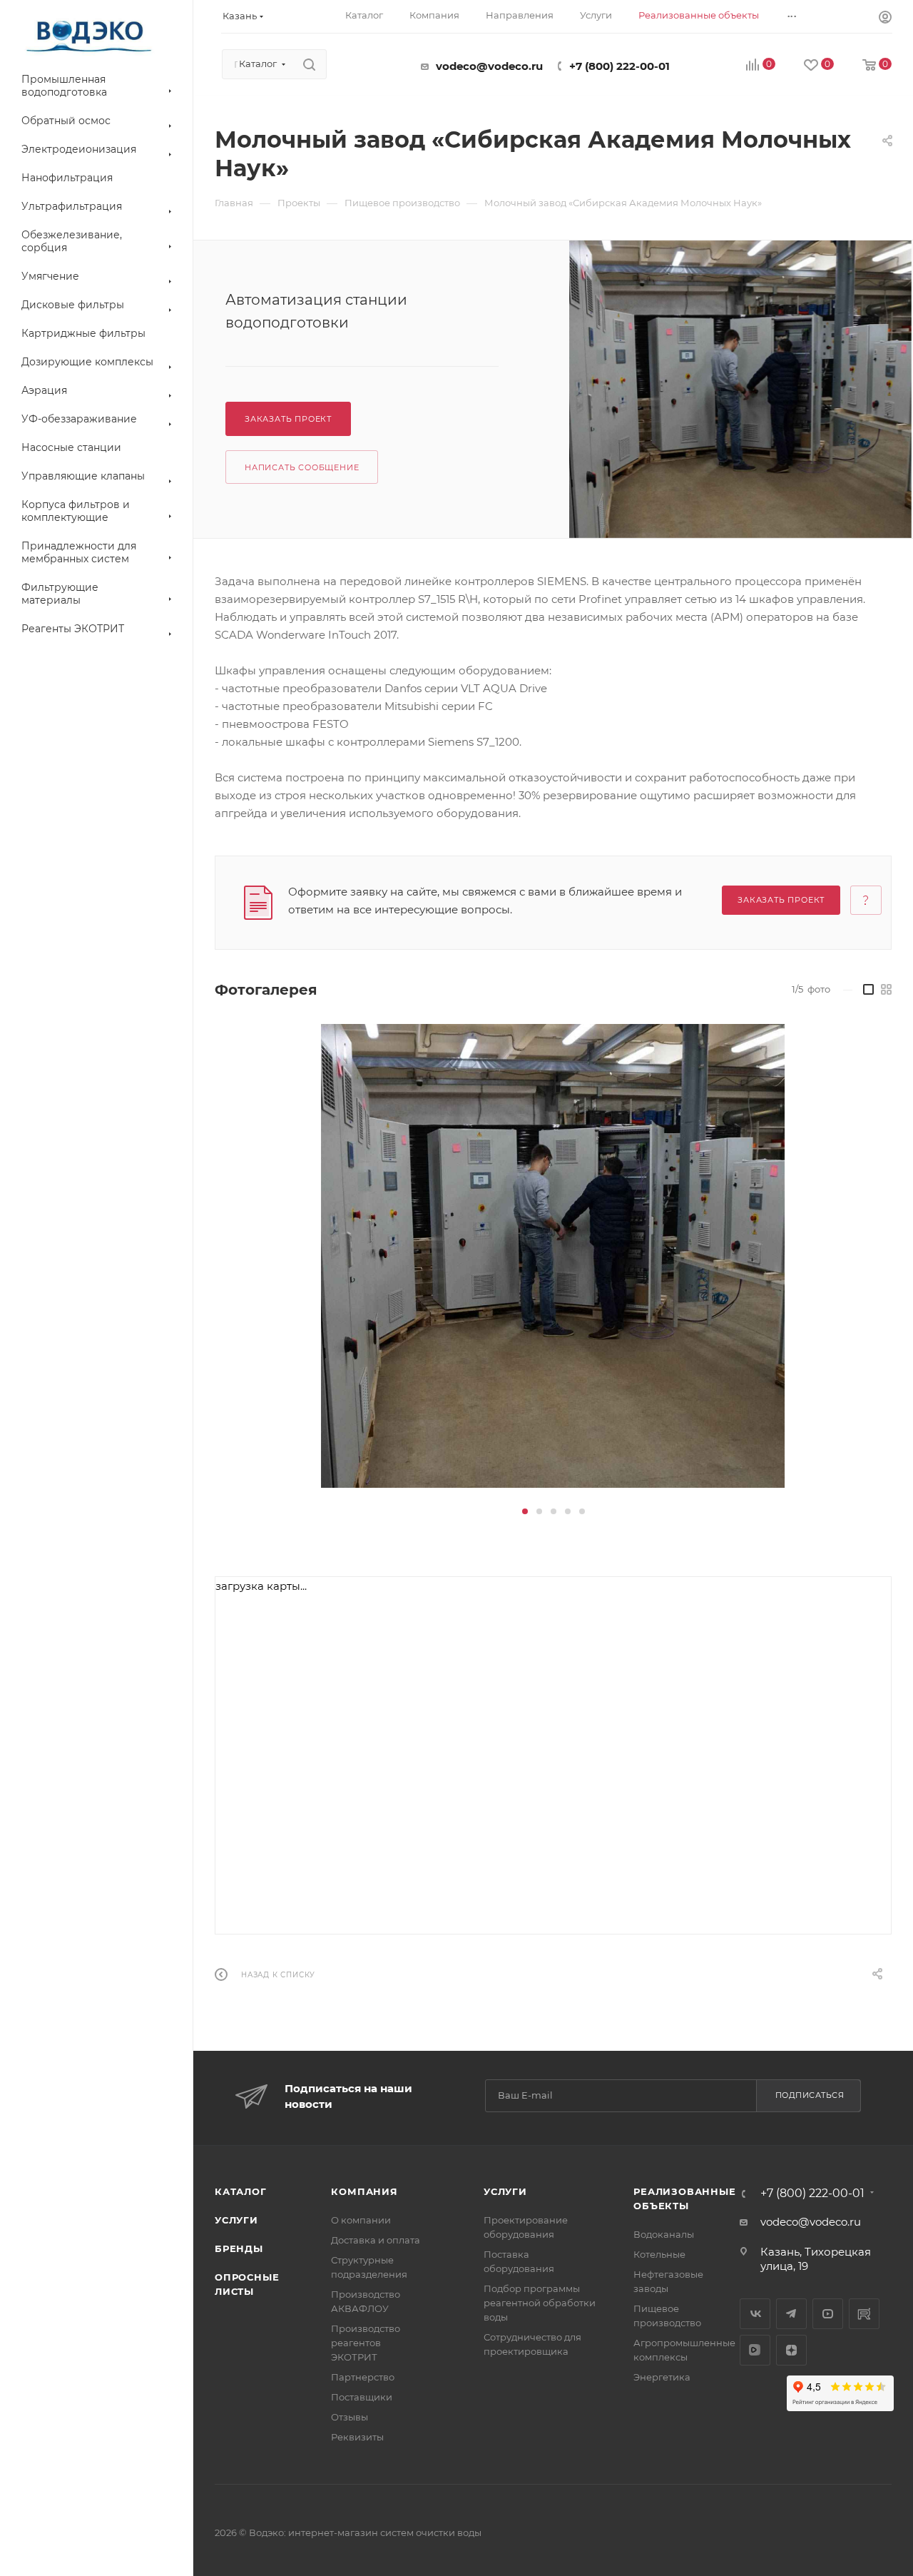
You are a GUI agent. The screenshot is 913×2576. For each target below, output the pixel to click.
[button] (525, 1511)
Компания (364, 2191)
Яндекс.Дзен (791, 2350)
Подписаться (810, 2095)
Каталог (241, 2191)
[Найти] (309, 64)
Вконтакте (755, 2314)
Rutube (864, 2314)
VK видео (755, 2350)
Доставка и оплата (376, 2240)
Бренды (239, 2248)
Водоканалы (664, 2234)
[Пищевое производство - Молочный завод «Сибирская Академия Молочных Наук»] (741, 389)
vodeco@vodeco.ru (489, 66)
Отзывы (350, 2417)
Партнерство (363, 2377)
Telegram (791, 2314)
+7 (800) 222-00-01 (619, 66)
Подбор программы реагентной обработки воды (540, 2303)
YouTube (828, 2314)
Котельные (659, 2254)
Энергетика (662, 2377)
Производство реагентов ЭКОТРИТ (366, 2343)
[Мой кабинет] (885, 19)
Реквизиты (357, 2437)
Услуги (236, 2220)
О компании (361, 2220)
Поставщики (362, 2397)
